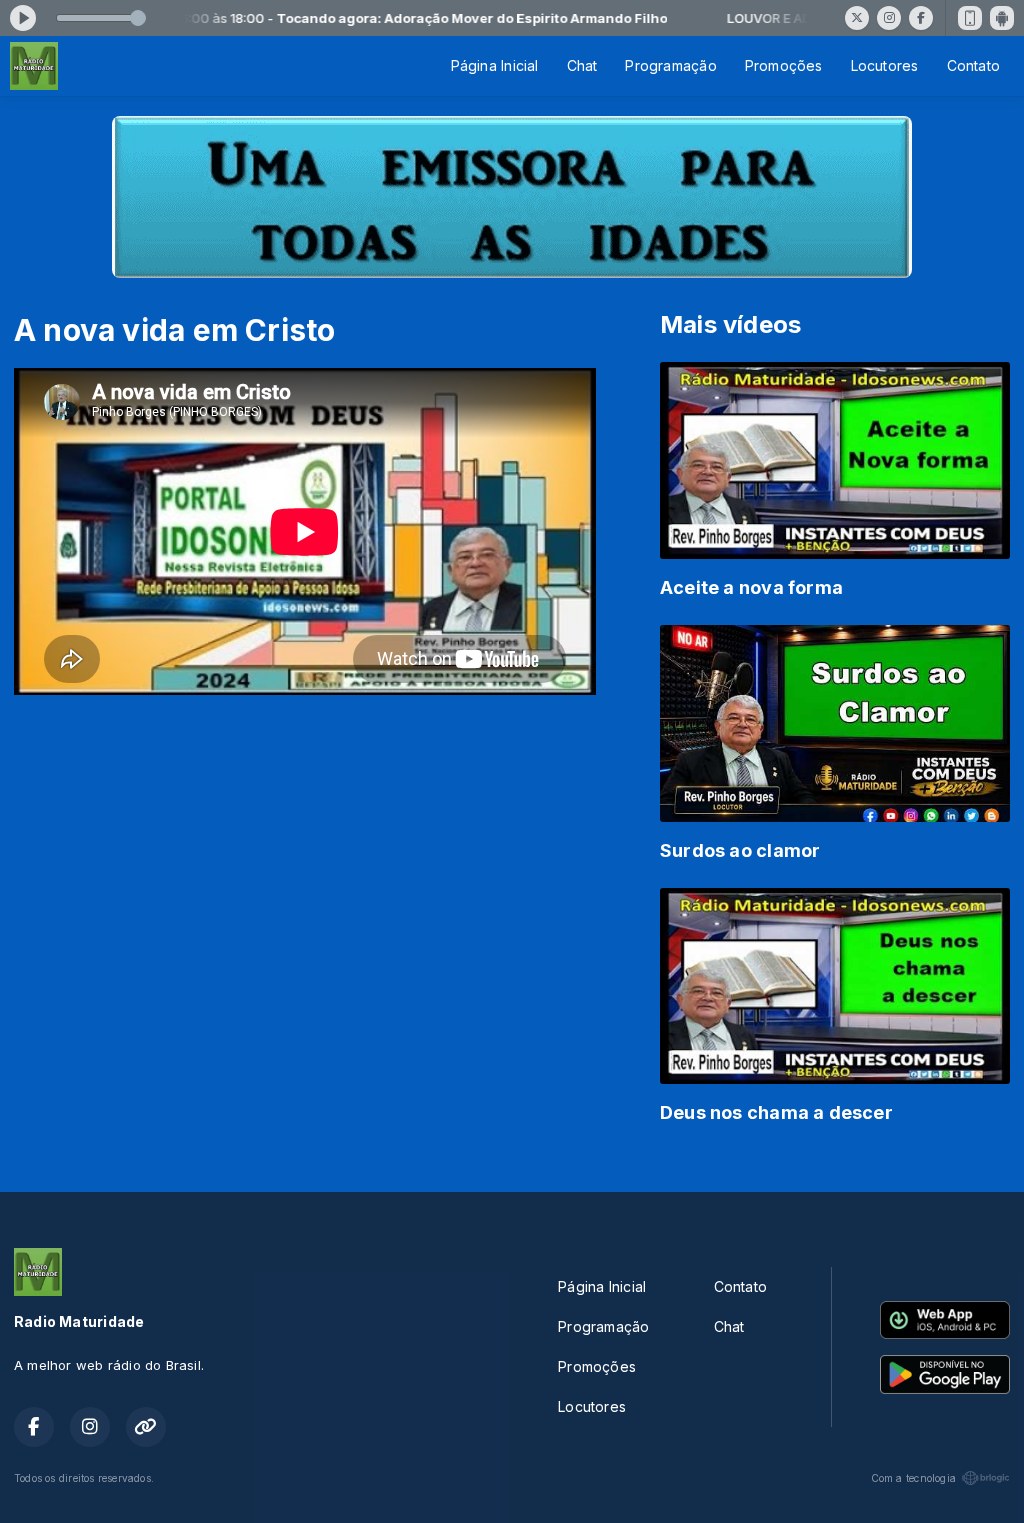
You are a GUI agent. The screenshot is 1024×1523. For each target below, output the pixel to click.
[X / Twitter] (857, 18)
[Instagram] (889, 18)
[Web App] (970, 18)
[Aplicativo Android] (1002, 18)
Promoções (784, 65)
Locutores (885, 65)
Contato (973, 65)
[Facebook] (921, 18)
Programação (670, 65)
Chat (582, 65)
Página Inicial (495, 65)
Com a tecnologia (913, 1478)
